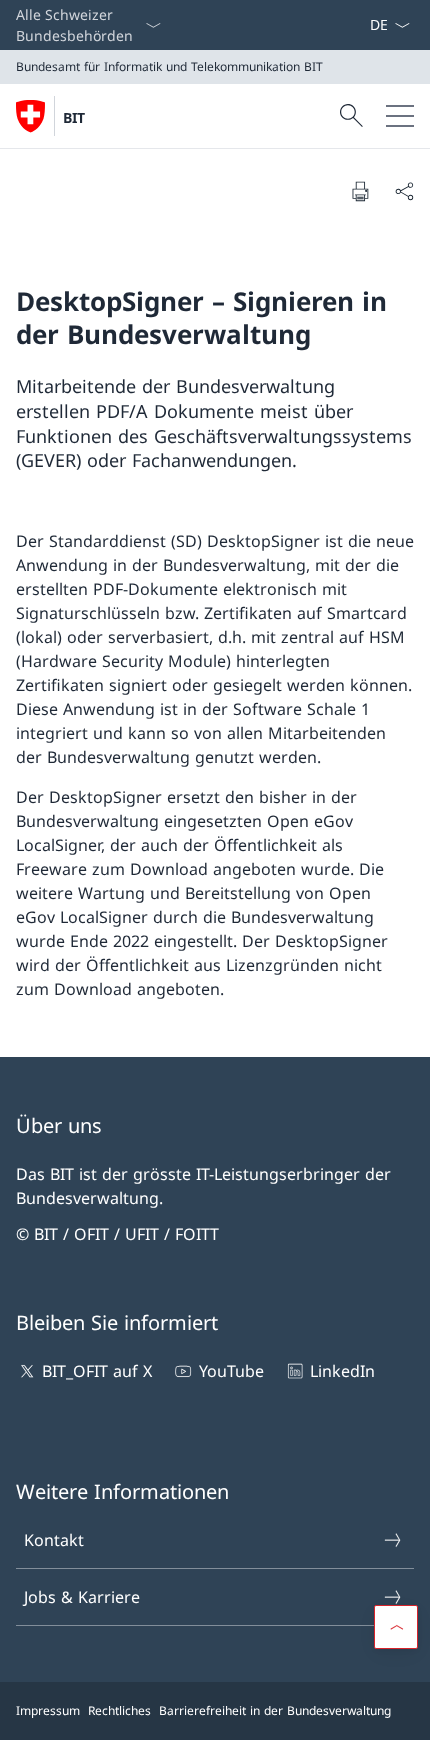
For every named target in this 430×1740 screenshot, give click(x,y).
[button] (396, 1627)
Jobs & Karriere (82, 1597)
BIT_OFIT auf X (97, 1371)
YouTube (231, 1371)
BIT (74, 117)
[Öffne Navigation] (400, 116)
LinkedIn (342, 1371)
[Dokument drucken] (360, 191)
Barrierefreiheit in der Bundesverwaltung (275, 1710)
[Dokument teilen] (404, 191)
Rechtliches (119, 1710)
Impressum (48, 1710)
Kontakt (54, 1540)
